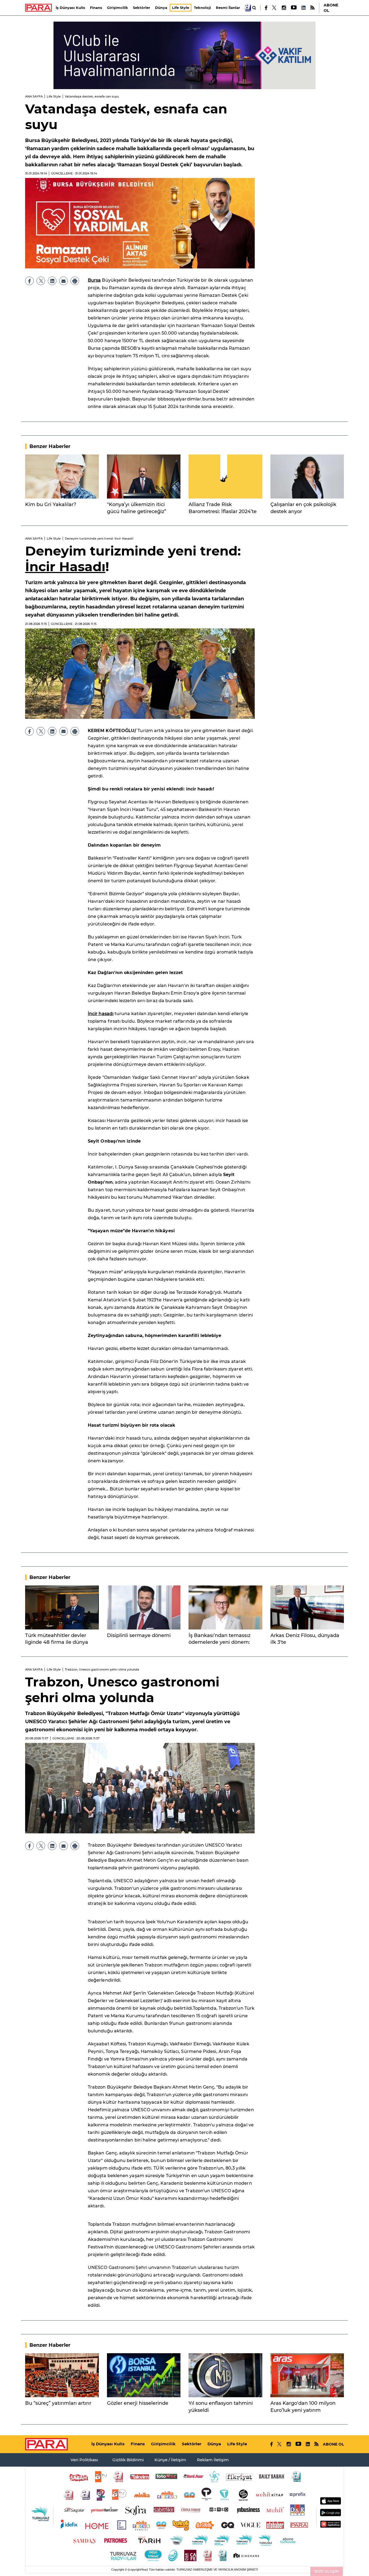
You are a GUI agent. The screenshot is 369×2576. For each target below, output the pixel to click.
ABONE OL (331, 8)
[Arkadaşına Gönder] (63, 281)
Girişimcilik (118, 8)
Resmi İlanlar (228, 8)
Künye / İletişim (170, 2460)
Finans (96, 8)
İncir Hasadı (65, 567)
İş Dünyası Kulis (70, 8)
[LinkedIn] (303, 8)
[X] (274, 8)
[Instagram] (284, 8)
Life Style (181, 8)
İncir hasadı (101, 1014)
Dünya (161, 8)
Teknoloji (202, 8)
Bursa (94, 280)
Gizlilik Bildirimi (128, 2460)
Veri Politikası (84, 2460)
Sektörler (142, 8)
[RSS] (312, 8)
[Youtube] (293, 8)
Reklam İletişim (213, 2460)
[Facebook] (266, 8)
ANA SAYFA (34, 96)
